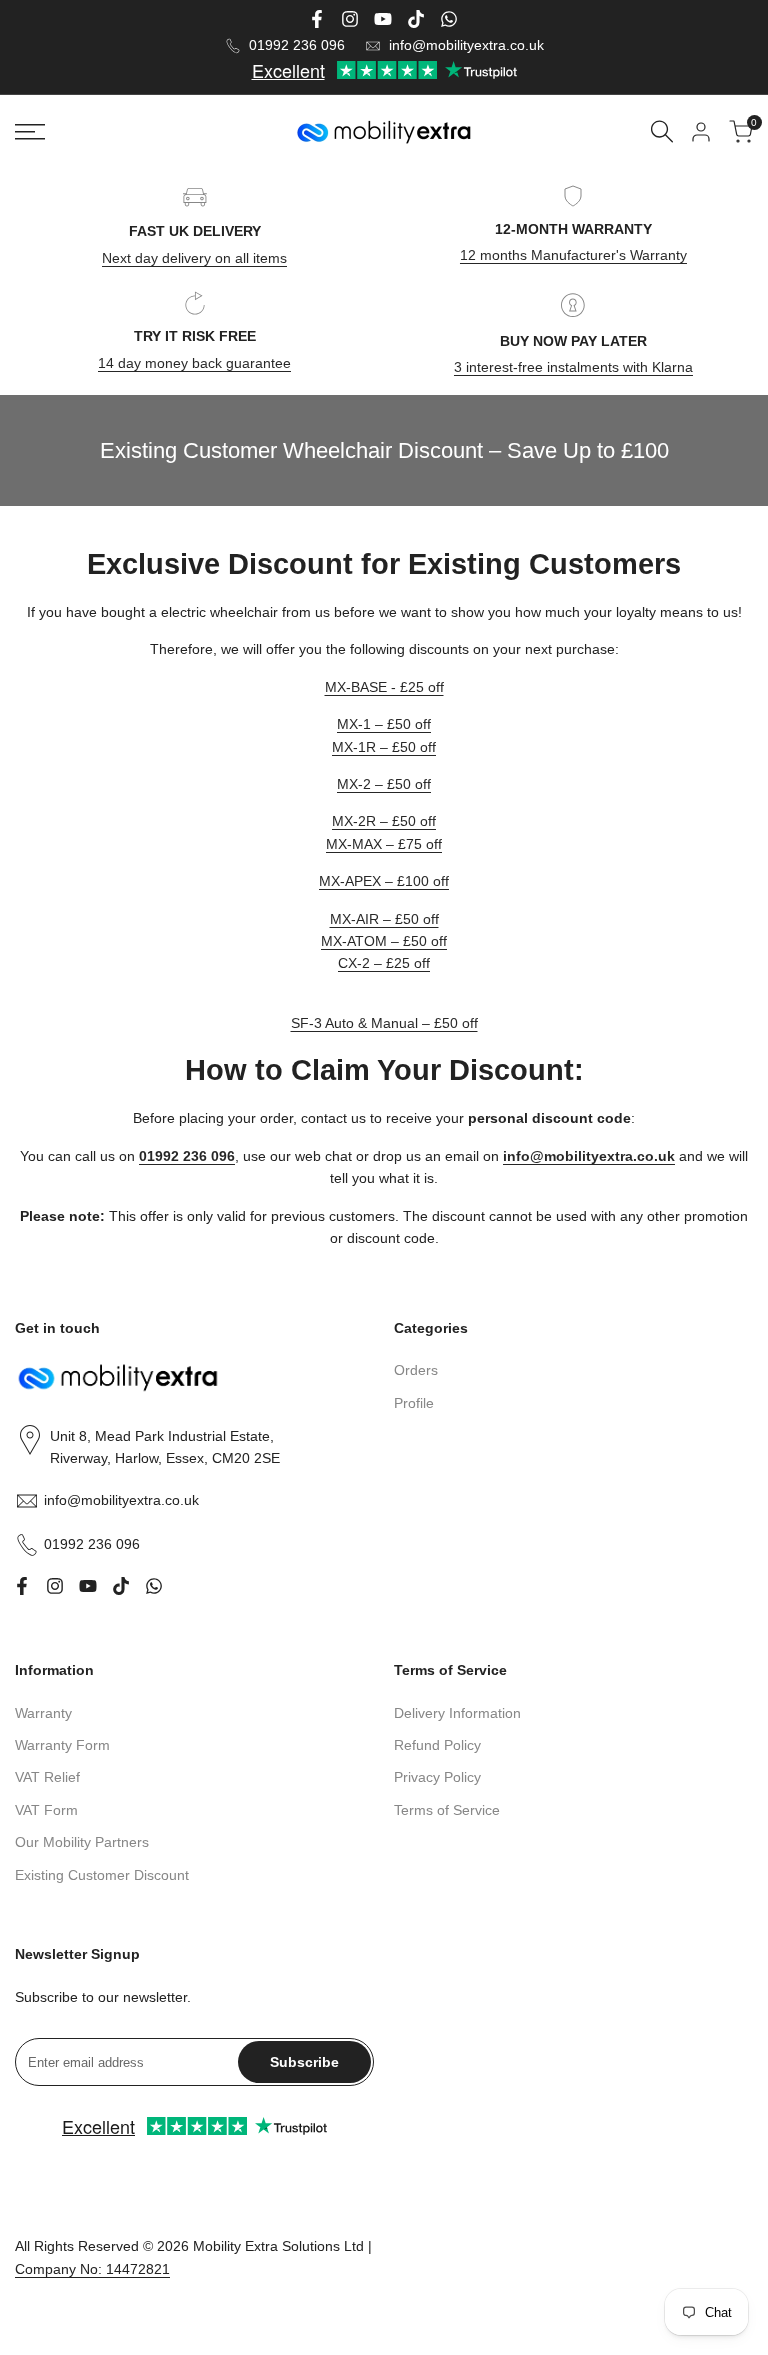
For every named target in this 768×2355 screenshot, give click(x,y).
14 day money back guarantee (194, 363)
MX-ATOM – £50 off (384, 941)
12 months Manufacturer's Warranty (573, 255)
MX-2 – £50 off (384, 784)
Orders (416, 1370)
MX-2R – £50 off (384, 821)
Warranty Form (62, 1745)
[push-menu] (30, 132)
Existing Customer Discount (102, 1875)
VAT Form (46, 1810)
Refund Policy (437, 1745)
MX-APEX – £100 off (384, 881)
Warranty (43, 1713)
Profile (414, 1403)
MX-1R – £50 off (384, 747)
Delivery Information (457, 1713)
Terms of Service (447, 1810)
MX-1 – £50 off (384, 724)
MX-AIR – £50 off (384, 919)
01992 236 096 (297, 45)
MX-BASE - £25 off (384, 687)
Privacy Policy (437, 1777)
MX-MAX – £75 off (384, 844)
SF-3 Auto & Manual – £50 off (384, 1023)
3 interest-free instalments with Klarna (573, 367)
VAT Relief (47, 1777)
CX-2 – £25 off (384, 963)
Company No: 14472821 (92, 2269)
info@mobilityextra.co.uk (466, 45)
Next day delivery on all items (194, 258)
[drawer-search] (662, 131)
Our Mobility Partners (82, 1842)
